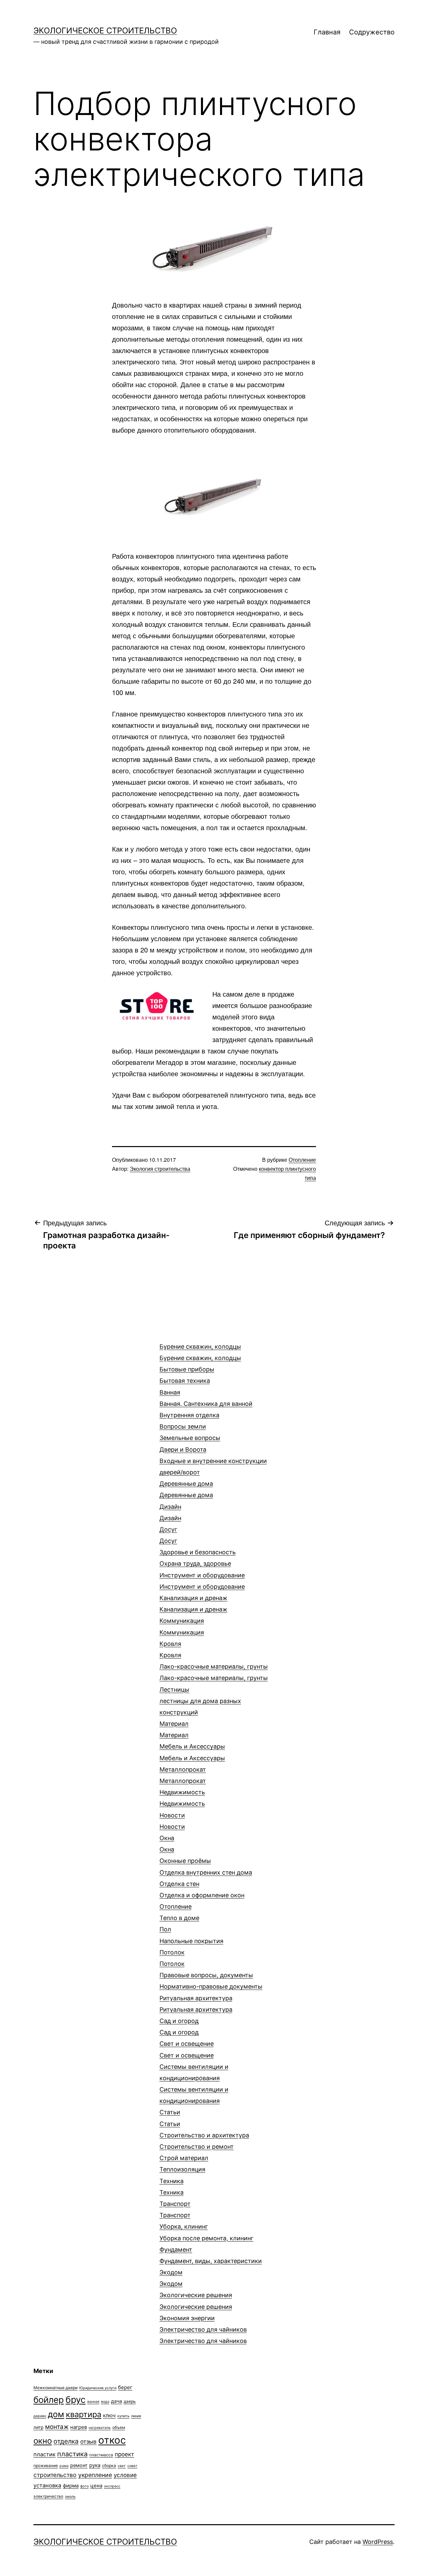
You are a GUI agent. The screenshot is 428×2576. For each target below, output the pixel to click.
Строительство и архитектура (204, 2135)
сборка (109, 2466)
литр (38, 2427)
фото (84, 2486)
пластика (72, 2454)
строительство (55, 2475)
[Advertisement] (84, 1358)
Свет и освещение (187, 2049)
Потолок (172, 1958)
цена (96, 2486)
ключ (109, 2415)
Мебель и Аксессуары (192, 1752)
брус (76, 2399)
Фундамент (211, 2255)
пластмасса (101, 2455)
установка (47, 2485)
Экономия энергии (187, 2318)
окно (43, 2441)
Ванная (206, 1398)
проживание (46, 2466)
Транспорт (175, 2209)
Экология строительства (160, 1169)
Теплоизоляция (182, 2169)
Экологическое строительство (105, 31)
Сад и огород (179, 2027)
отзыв (88, 2442)
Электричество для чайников (203, 2335)
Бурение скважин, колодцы (200, 1352)
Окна (167, 1844)
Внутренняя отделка (189, 1415)
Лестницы (200, 1701)
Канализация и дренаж (193, 1604)
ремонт (79, 2465)
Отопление (302, 1160)
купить (123, 2416)
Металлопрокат (183, 1775)
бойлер (49, 2400)
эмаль (70, 2497)
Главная (327, 32)
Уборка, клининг (206, 2232)
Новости (172, 1821)
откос (112, 2440)
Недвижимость (182, 1798)
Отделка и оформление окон (202, 1895)
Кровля (170, 1649)
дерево (40, 2416)
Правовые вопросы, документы (211, 1981)
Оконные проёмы (185, 1861)
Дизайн (170, 1512)
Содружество (372, 32)
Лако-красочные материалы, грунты (214, 1672)
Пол (191, 1935)
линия (136, 2416)
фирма (71, 2486)
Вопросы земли (190, 1432)
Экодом (171, 2278)
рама (64, 2466)
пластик (44, 2454)
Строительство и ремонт (197, 2147)
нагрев (79, 2427)
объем (119, 2427)
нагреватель (100, 2428)
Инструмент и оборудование (202, 1581)
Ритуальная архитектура (196, 2004)
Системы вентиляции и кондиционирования (194, 2084)
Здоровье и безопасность (198, 1558)
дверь (130, 2401)
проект (124, 2454)
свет (122, 2466)
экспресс (112, 2486)
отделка (66, 2441)
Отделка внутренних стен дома (206, 1878)
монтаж (57, 2427)
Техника (172, 2187)
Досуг (168, 1535)
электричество (48, 2496)
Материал (174, 1729)
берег (125, 2387)
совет (132, 2466)
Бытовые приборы (187, 1375)
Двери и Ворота (213, 1461)
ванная (93, 2402)
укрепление (95, 2475)
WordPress (378, 2542)
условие (125, 2475)
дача (117, 2401)
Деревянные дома (186, 1489)
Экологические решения (196, 2301)
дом (56, 2414)
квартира (84, 2414)
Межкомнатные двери (56, 2388)
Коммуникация (182, 1626)
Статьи (170, 2118)
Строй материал (184, 2158)
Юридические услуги (98, 2388)
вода (105, 2402)
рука (95, 2465)
